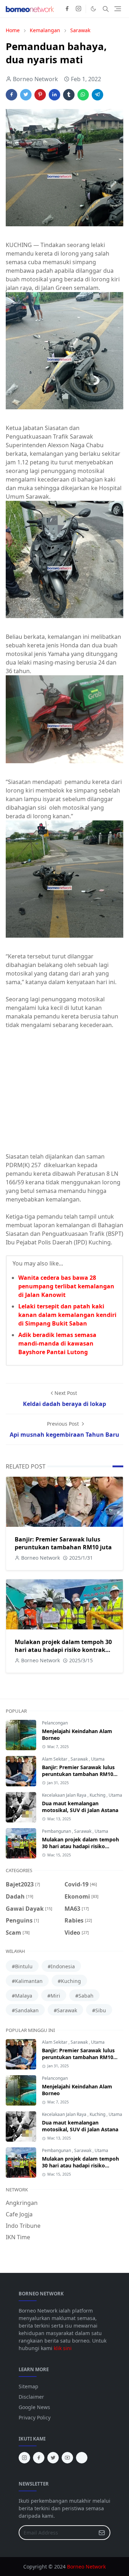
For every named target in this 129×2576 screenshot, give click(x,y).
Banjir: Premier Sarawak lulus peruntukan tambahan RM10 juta (63, 1543)
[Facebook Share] (11, 95)
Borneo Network (86, 2567)
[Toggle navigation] (118, 9)
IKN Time (18, 2237)
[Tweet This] (26, 95)
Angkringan (22, 2203)
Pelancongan (55, 1723)
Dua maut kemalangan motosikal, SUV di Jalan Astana (80, 1807)
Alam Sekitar (55, 1759)
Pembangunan (57, 1831)
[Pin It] (40, 95)
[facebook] (67, 9)
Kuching (98, 1795)
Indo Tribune (23, 2226)
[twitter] (53, 2458)
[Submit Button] (102, 2533)
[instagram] (78, 9)
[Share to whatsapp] (83, 95)
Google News (34, 2407)
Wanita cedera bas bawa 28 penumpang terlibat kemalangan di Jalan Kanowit (66, 1286)
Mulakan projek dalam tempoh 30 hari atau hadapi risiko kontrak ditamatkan (63, 1650)
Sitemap (28, 2386)
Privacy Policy (35, 2417)
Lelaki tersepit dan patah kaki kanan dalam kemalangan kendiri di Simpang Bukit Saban (67, 1315)
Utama (98, 1759)
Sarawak (80, 1759)
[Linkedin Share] (54, 95)
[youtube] (67, 2458)
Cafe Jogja (19, 2214)
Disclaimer (31, 2397)
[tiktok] (82, 2458)
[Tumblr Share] (69, 95)
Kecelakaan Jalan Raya (65, 1795)
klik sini (63, 2348)
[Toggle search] (106, 9)
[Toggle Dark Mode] (93, 9)
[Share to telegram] (97, 95)
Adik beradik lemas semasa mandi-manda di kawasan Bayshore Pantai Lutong (57, 1343)
